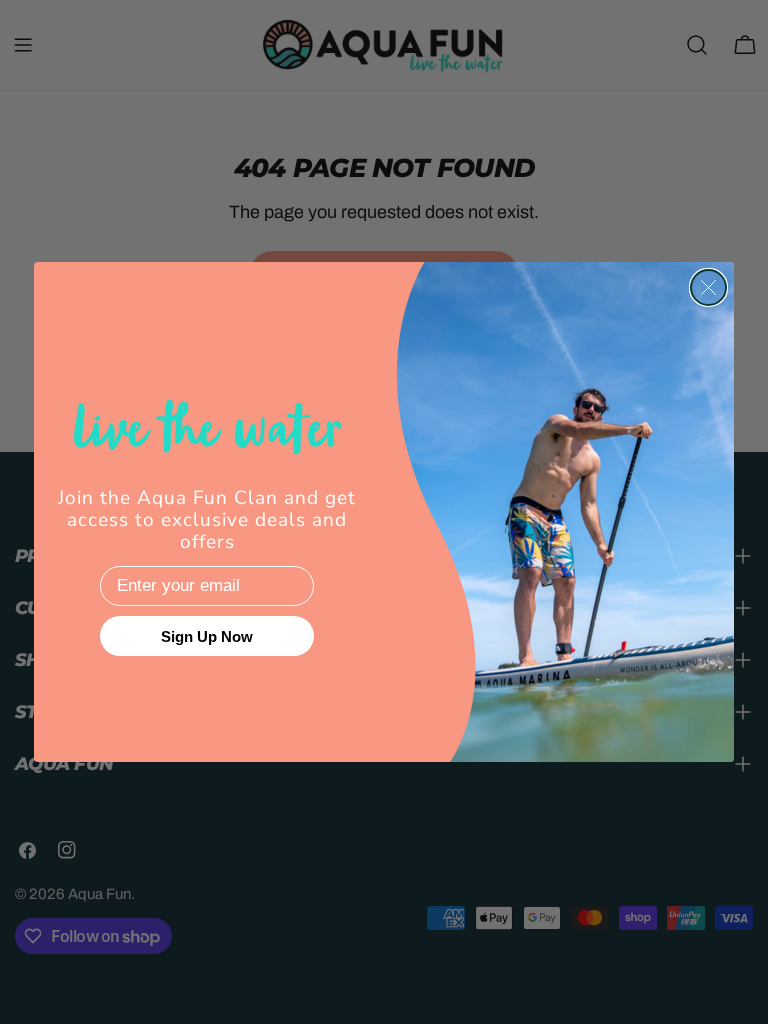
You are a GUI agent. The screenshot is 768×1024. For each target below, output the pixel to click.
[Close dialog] (708, 287)
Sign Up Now (207, 636)
